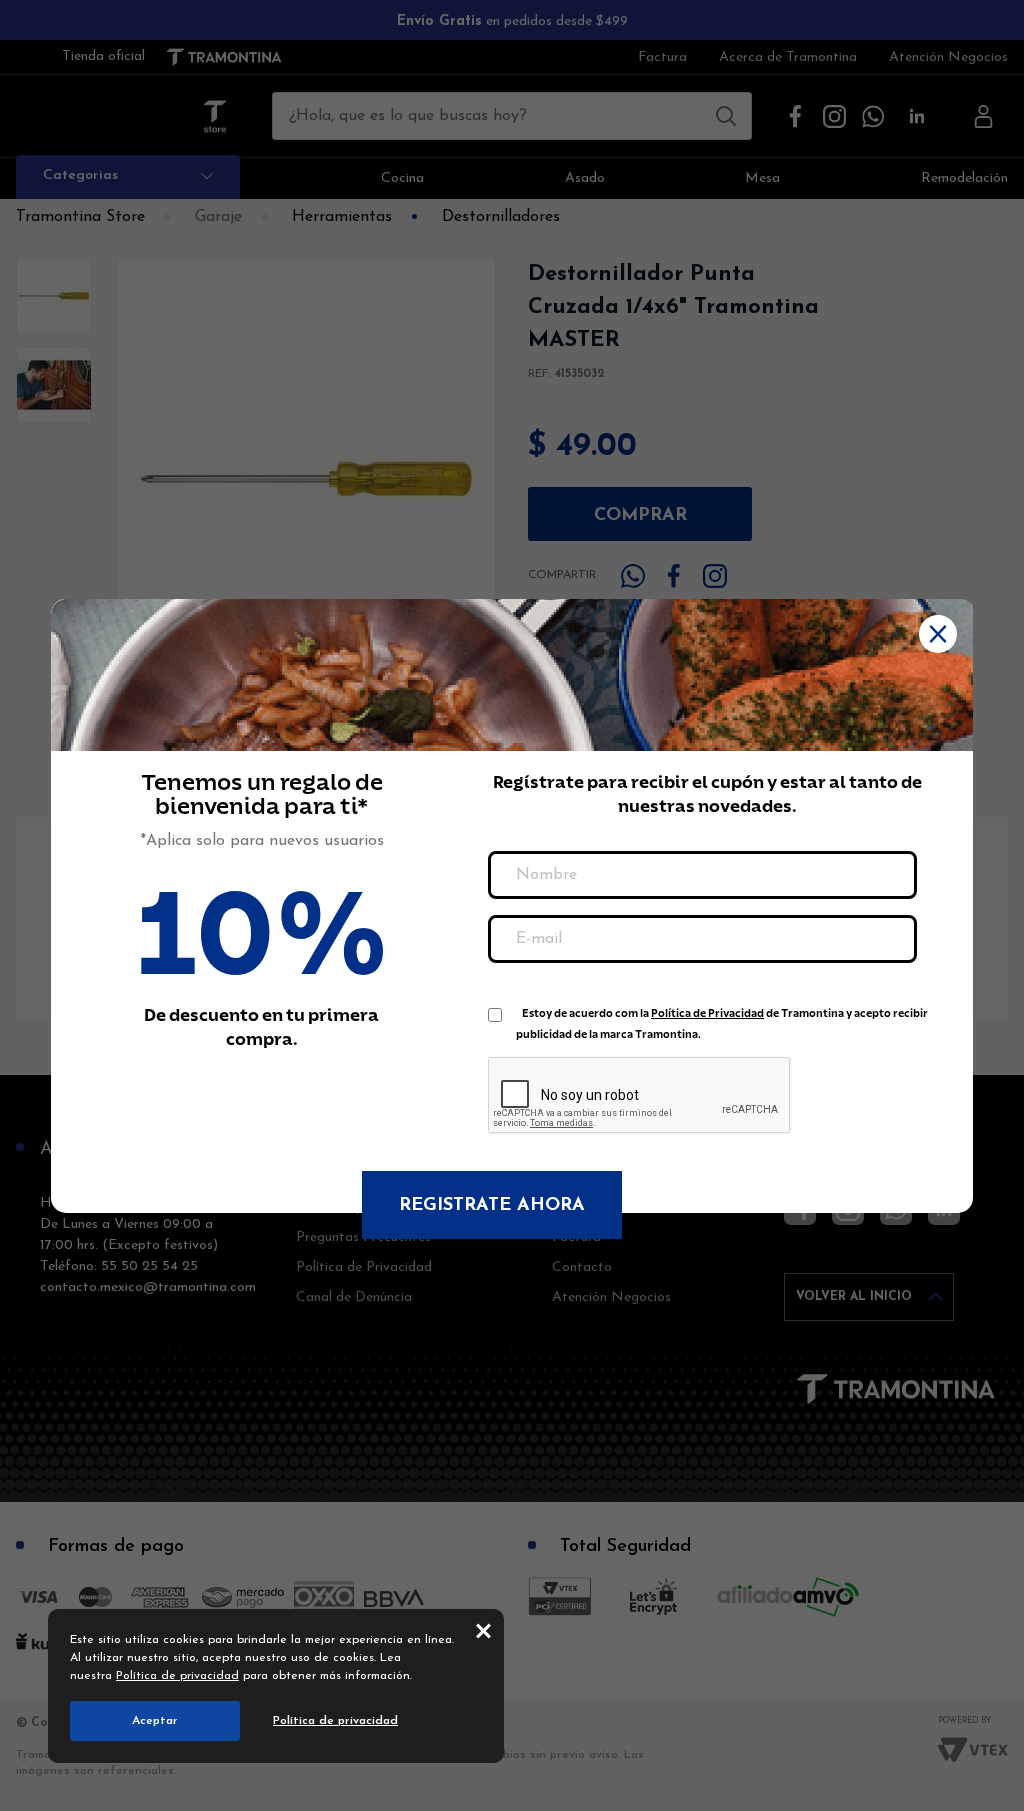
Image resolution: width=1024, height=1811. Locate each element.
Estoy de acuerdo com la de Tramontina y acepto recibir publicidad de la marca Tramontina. (722, 1017)
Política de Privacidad (707, 1013)
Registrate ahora (492, 1206)
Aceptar (155, 1721)
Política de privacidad (177, 1676)
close (483, 1630)
